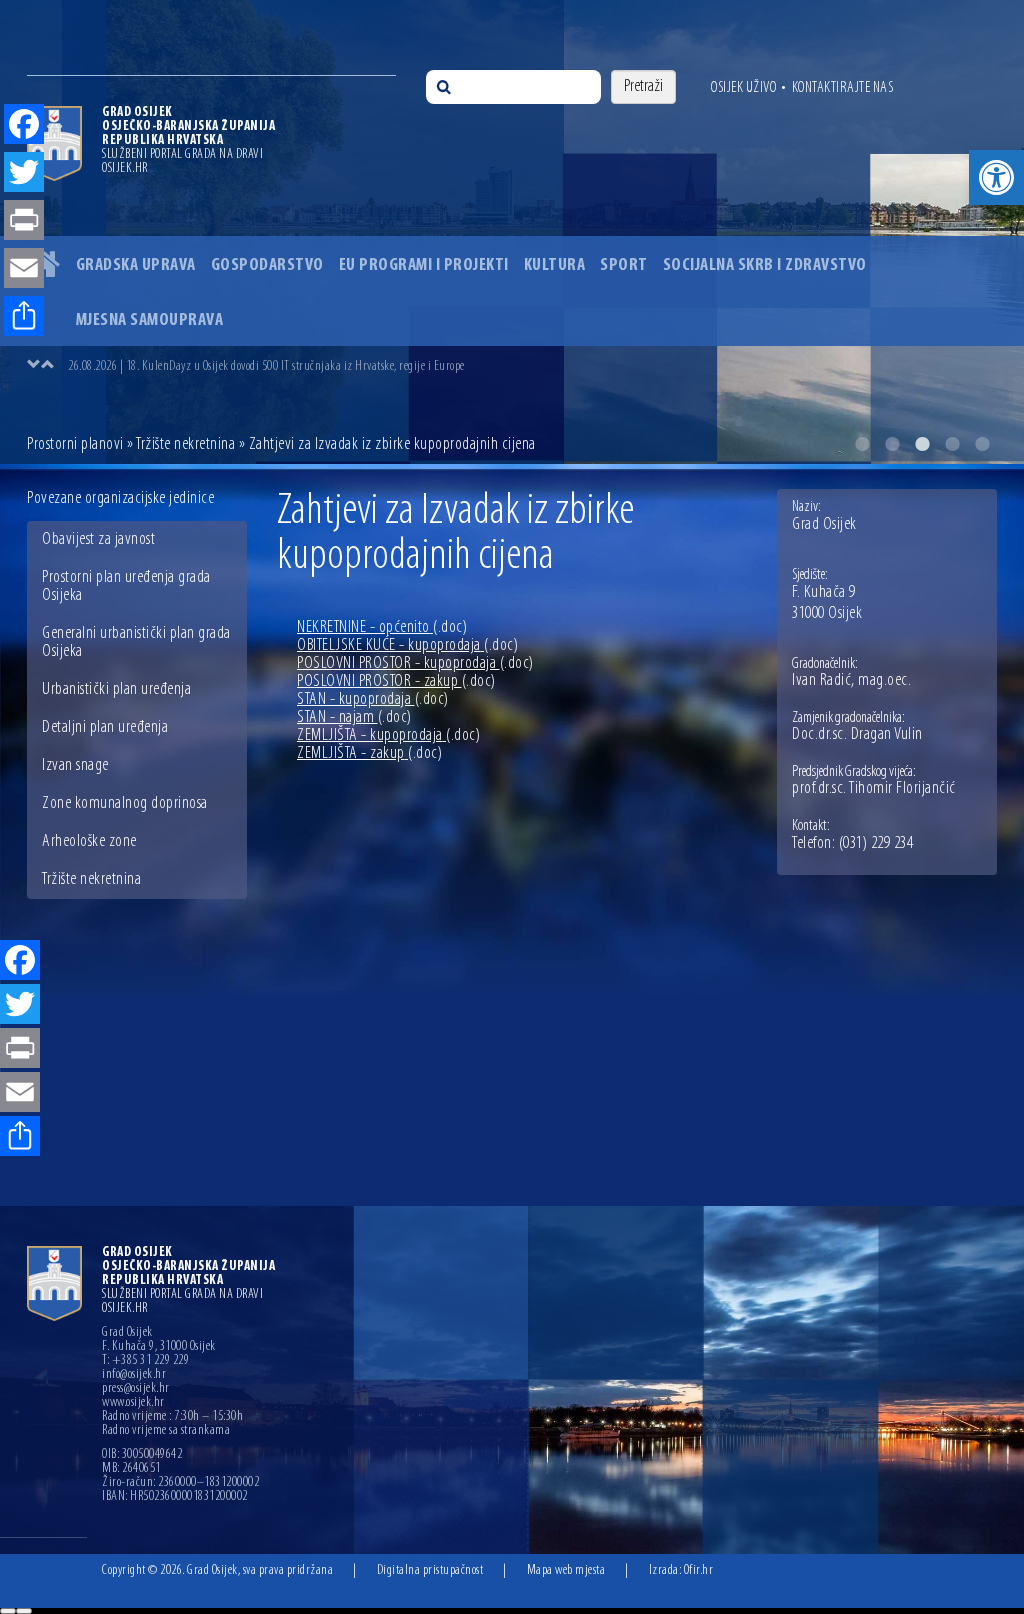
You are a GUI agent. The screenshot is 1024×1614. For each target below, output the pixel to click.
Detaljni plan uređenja (105, 728)
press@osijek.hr (136, 1389)
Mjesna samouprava (150, 321)
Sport (624, 266)
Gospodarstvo (267, 266)
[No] (24, 1611)
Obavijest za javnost (98, 540)
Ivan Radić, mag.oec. (851, 681)
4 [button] (952, 444)
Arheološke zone (89, 842)
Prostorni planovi (75, 445)
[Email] (20, 1094)
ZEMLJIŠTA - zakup (369, 754)
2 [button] (892, 444)
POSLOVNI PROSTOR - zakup (396, 682)
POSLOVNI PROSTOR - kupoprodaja (415, 664)
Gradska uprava (136, 266)
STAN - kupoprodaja (373, 700)
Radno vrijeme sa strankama (166, 1431)
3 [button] (922, 444)
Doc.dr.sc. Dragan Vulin (857, 735)
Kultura (555, 266)
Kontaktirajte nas (843, 88)
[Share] (20, 1138)
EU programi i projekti (424, 266)
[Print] (20, 1050)
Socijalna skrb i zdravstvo (765, 266)
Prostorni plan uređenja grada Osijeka (126, 587)
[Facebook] (20, 962)
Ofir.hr (699, 1570)
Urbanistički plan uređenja (116, 690)
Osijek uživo (743, 88)
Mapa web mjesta (566, 1570)
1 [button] (862, 444)
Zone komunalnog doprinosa (125, 804)
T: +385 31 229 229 (145, 1361)
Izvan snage (75, 766)
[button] (996, 177)
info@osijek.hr (134, 1375)
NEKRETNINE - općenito (382, 628)
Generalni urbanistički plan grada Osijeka (136, 643)
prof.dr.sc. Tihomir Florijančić (874, 789)
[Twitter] (20, 1006)
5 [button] (982, 444)
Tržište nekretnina (185, 445)
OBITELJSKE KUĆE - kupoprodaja (407, 646)
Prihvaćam (8, 1611)
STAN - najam (354, 718)
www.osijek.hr (133, 1403)
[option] (512, 232)
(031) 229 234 (876, 844)
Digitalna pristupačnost (430, 1570)
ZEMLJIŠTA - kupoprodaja (388, 736)
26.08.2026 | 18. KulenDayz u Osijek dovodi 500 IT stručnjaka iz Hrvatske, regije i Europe (266, 366)
